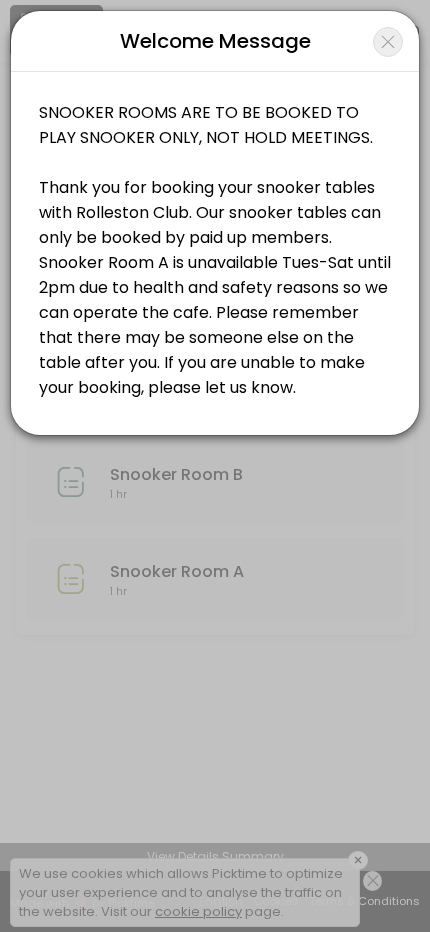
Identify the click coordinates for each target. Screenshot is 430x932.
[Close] (388, 42)
